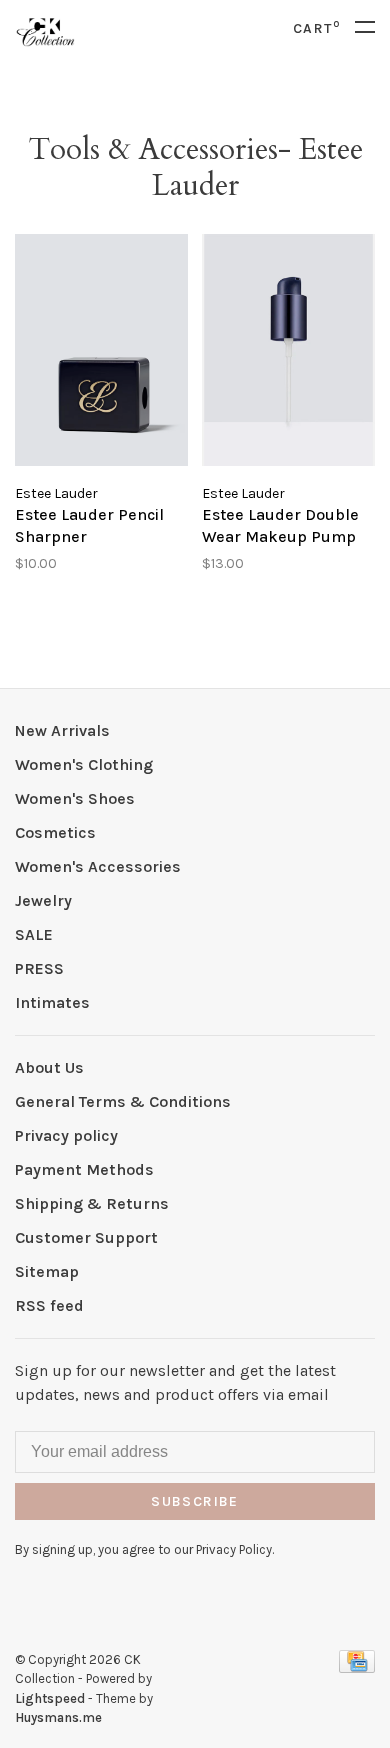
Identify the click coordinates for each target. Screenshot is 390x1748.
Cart (316, 28)
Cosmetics (55, 832)
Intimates (52, 1002)
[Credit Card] (357, 1667)
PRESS (39, 968)
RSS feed (49, 1305)
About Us (49, 1067)
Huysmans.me (58, 1717)
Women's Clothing (84, 764)
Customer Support (86, 1237)
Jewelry (43, 900)
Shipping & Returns (92, 1203)
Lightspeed (50, 1698)
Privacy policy (66, 1135)
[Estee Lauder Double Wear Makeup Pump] (288, 353)
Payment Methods (84, 1169)
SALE (34, 934)
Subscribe (195, 1501)
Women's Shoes (75, 798)
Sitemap (47, 1271)
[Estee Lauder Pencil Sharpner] (101, 353)
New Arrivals (62, 730)
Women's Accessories (98, 866)
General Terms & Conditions (123, 1101)
